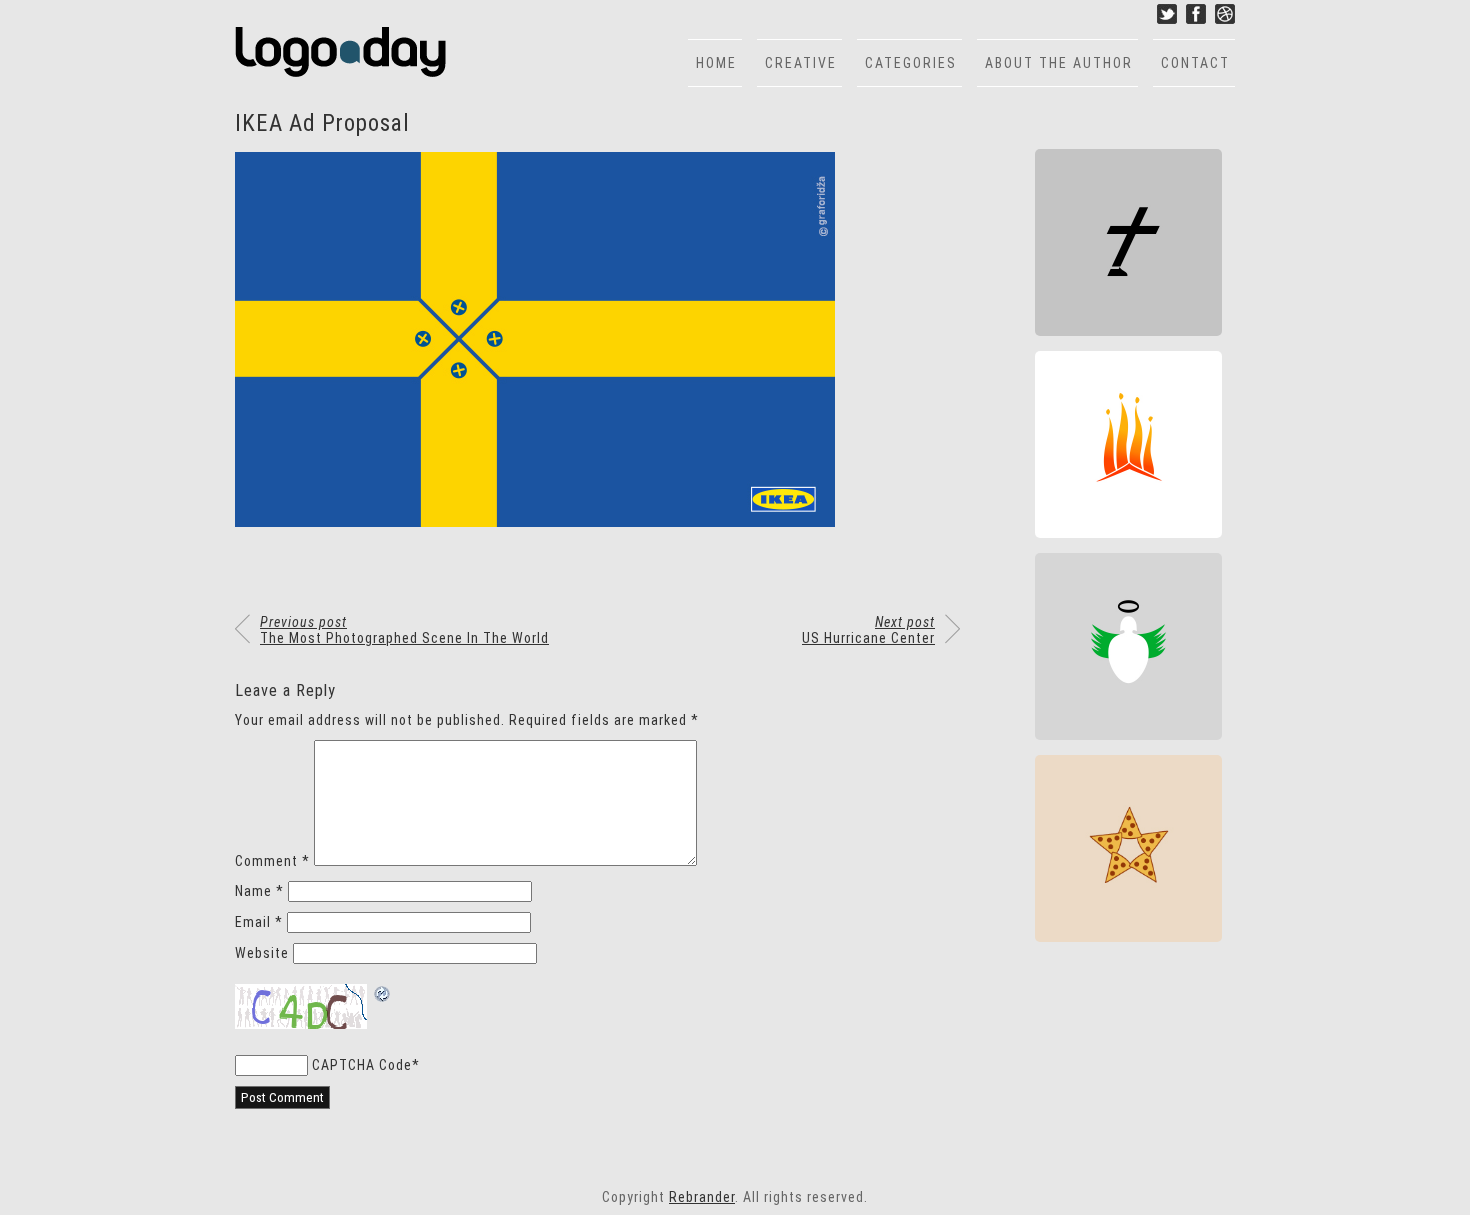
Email (259, 922)
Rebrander (702, 1197)
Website (262, 953)
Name (259, 891)
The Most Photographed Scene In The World (404, 630)
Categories (911, 63)
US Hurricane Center (868, 630)
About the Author (1059, 63)
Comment (272, 861)
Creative (801, 63)
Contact (1195, 63)
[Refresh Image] (383, 996)
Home (716, 63)
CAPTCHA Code (362, 1065)
